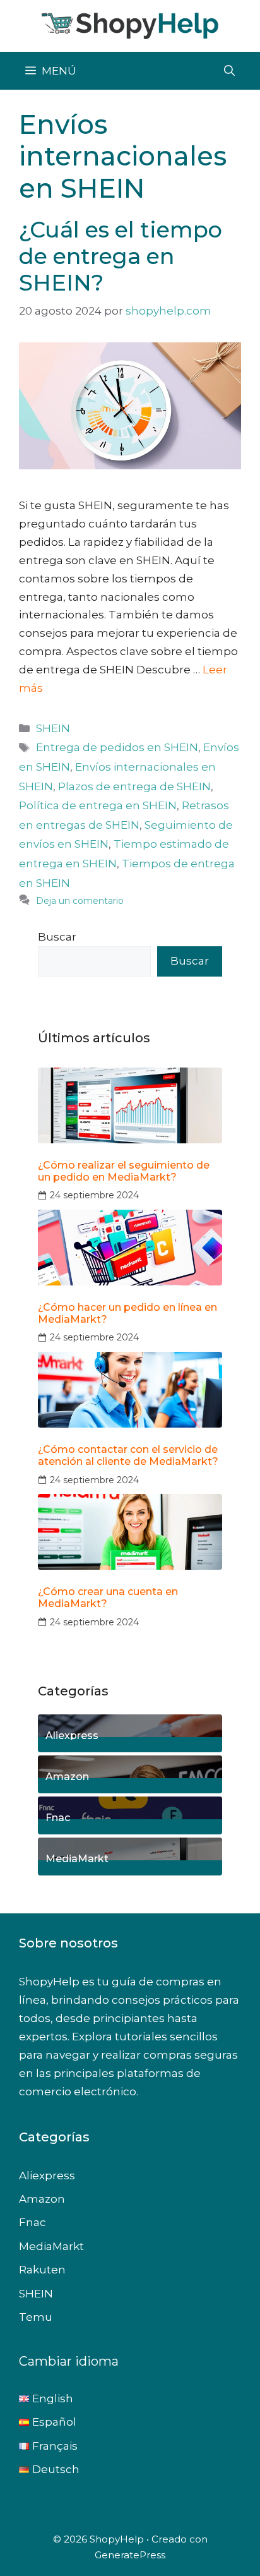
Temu (36, 2317)
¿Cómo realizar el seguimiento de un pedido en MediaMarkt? (124, 1171)
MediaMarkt (77, 1858)
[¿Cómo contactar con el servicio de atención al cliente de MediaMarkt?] (130, 1390)
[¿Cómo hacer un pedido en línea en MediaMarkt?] (130, 1248)
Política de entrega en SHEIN (98, 805)
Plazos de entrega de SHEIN (134, 786)
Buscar (57, 937)
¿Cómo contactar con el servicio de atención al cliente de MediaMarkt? (128, 1455)
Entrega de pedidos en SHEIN (117, 747)
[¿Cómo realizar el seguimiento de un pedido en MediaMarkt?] (130, 1105)
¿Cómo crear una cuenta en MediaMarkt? (108, 1598)
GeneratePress (130, 2555)
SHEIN (53, 728)
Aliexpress (72, 1735)
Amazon (67, 1776)
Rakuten (42, 2270)
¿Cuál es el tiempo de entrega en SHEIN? (121, 256)
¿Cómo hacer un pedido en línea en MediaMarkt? (127, 1313)
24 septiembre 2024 (94, 1195)
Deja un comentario (80, 901)
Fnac (58, 1817)
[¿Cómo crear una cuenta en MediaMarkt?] (130, 1532)
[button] (229, 71)
